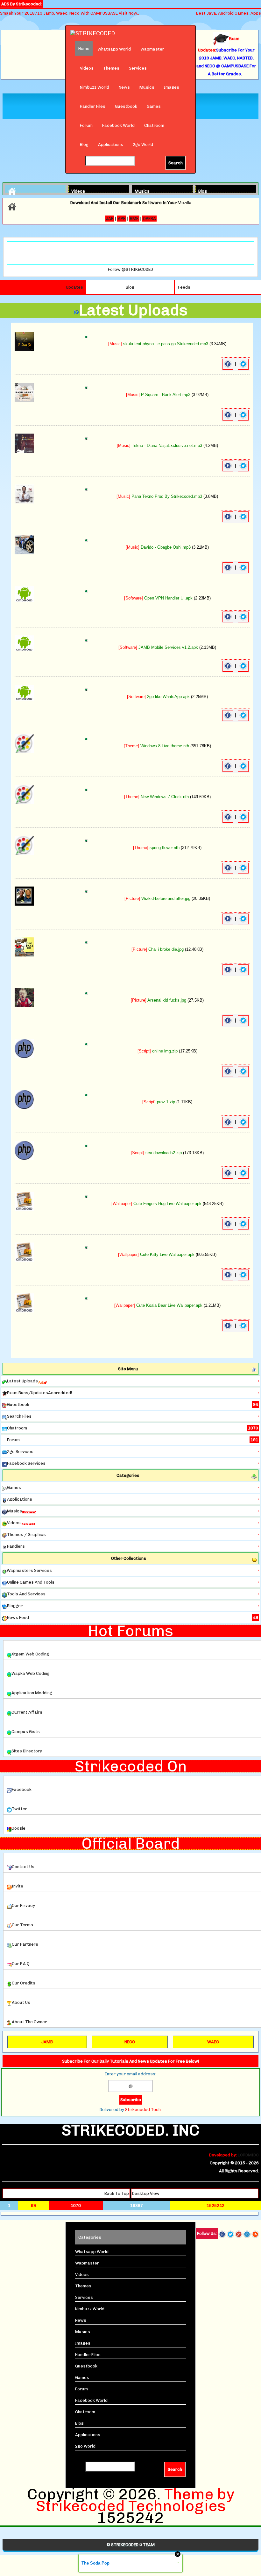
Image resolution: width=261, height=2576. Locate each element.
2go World (143, 144)
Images (172, 87)
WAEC (213, 2042)
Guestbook (126, 106)
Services (138, 68)
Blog (84, 144)
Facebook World (118, 125)
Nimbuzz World (95, 87)
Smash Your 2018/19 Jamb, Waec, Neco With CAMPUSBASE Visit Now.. (70, 13)
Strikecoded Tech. (143, 2110)
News (124, 87)
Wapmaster (152, 49)
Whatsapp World (114, 49)
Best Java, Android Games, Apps (229, 13)
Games (154, 106)
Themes (111, 68)
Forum (86, 125)
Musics (147, 87)
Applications (111, 144)
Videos (87, 68)
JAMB (47, 2042)
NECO (130, 2042)
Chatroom (154, 125)
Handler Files (93, 106)
